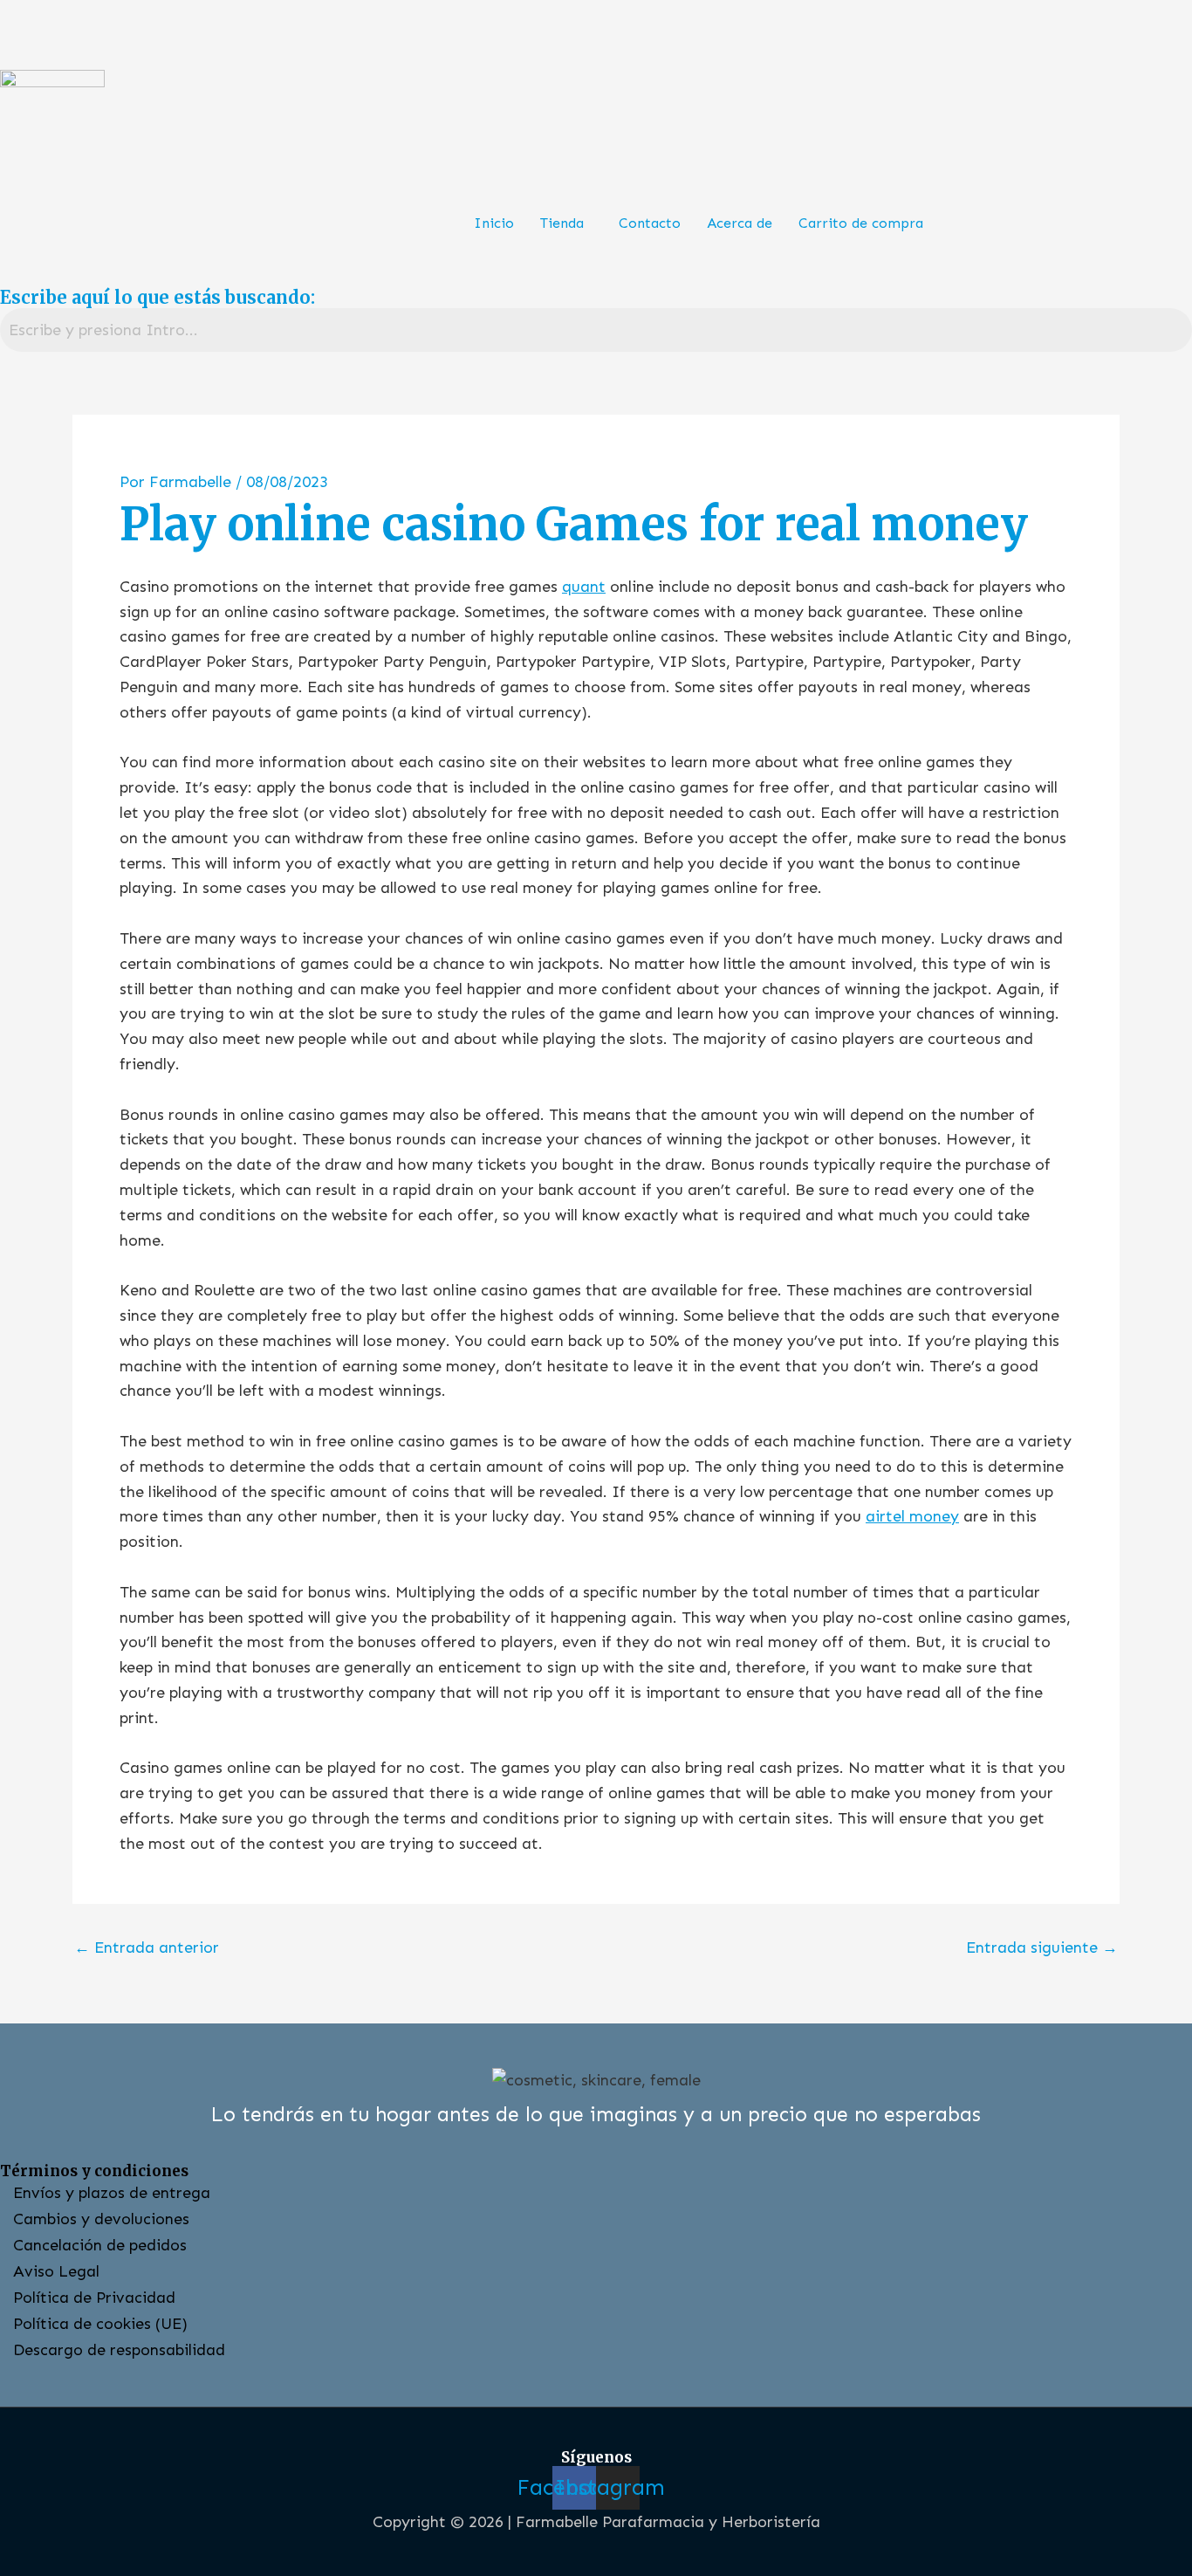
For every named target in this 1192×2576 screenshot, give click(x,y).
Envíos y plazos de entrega (112, 2193)
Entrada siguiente (1042, 1947)
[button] (566, 223)
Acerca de (740, 223)
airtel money (912, 1516)
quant (584, 587)
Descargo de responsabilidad (119, 2350)
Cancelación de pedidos (100, 2245)
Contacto (650, 223)
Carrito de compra (861, 223)
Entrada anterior (147, 1947)
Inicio (494, 223)
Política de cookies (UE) (100, 2324)
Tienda (562, 223)
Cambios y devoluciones (101, 2219)
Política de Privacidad (94, 2298)
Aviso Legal (56, 2271)
